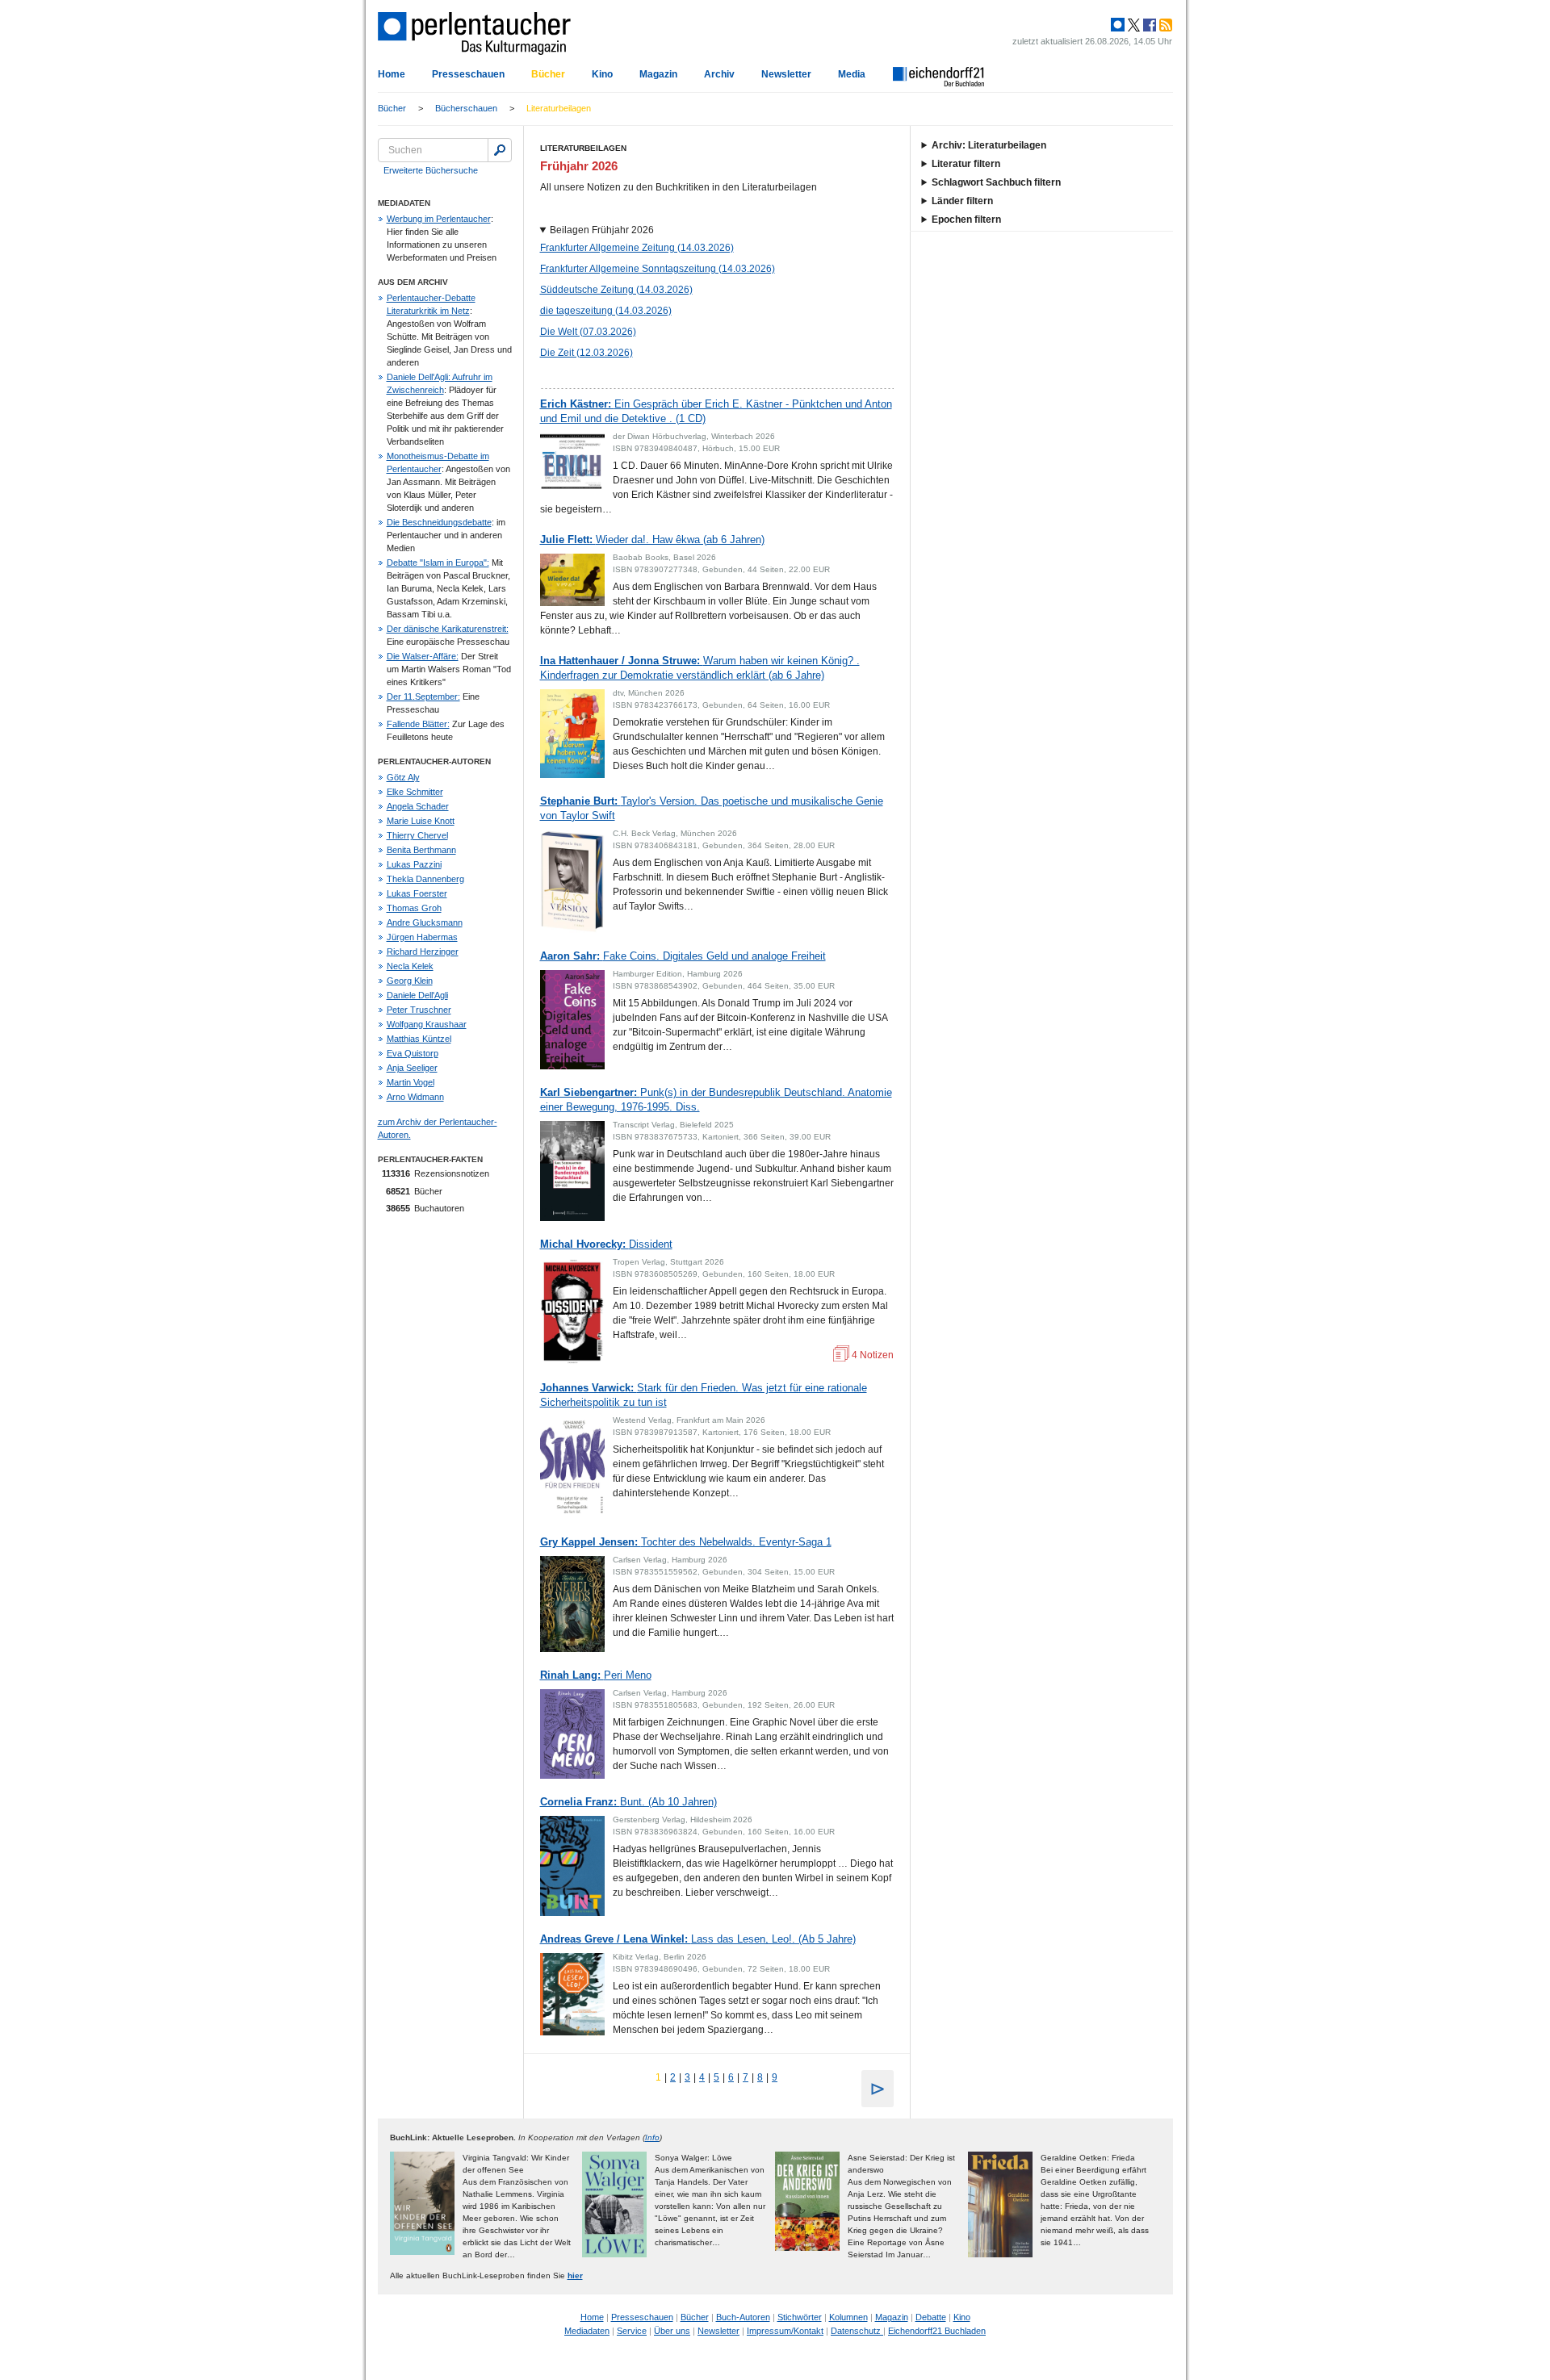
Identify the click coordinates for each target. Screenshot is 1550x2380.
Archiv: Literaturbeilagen (989, 145)
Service (632, 2331)
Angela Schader (418, 806)
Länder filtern (962, 201)
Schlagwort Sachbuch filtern (996, 182)
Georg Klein (410, 981)
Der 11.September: (423, 696)
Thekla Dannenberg (425, 879)
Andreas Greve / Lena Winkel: (698, 1939)
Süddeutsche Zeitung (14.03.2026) (616, 290)
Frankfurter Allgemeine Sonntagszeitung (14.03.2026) (658, 269)
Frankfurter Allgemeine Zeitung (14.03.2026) (637, 248)
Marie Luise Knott (421, 821)
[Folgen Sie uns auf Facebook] (1148, 25)
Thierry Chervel (417, 835)
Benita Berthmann (421, 850)
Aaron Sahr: (683, 956)
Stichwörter (800, 2317)
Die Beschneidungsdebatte (439, 522)
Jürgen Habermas (422, 937)
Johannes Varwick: (704, 1395)
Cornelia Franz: (628, 1802)
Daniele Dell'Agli (417, 995)
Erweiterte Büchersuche (431, 170)
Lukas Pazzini (414, 864)
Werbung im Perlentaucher (439, 219)
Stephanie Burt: (712, 808)
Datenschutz (857, 2331)
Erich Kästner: (716, 411)
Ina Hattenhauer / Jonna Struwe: (700, 668)
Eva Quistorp (413, 1053)
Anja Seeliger (412, 1068)
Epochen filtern (966, 220)
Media (852, 74)
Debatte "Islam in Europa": (438, 563)
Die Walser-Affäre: (423, 656)
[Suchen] (500, 150)
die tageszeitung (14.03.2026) (606, 311)
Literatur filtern (966, 164)
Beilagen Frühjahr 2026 (602, 230)
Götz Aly (403, 777)
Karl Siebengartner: (716, 1100)
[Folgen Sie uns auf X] (1133, 25)
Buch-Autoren (743, 2317)
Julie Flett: (652, 540)
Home (392, 74)
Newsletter (786, 74)
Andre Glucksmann (425, 922)
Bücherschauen (466, 108)
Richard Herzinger (423, 952)
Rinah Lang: (596, 1675)
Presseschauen (468, 74)
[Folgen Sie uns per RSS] (1164, 25)
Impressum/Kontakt (785, 2331)
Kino (602, 74)
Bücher (548, 74)
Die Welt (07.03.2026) (588, 332)
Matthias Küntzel (419, 1039)
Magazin (658, 74)
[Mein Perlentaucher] (1118, 25)
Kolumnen (848, 2317)
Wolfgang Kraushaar (427, 1024)
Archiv (719, 74)
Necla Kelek (410, 966)
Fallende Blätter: (418, 724)
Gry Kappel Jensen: (686, 1542)
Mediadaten (587, 2331)
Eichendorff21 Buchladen (937, 2331)
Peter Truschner (419, 1010)
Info (652, 2137)
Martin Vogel (411, 1082)
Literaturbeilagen (559, 108)
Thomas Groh (414, 908)
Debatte (931, 2317)
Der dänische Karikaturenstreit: (448, 629)
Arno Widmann (415, 1097)
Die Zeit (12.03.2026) (586, 353)
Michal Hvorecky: (606, 1244)
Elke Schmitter (415, 792)
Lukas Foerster (417, 893)
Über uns (672, 2331)
